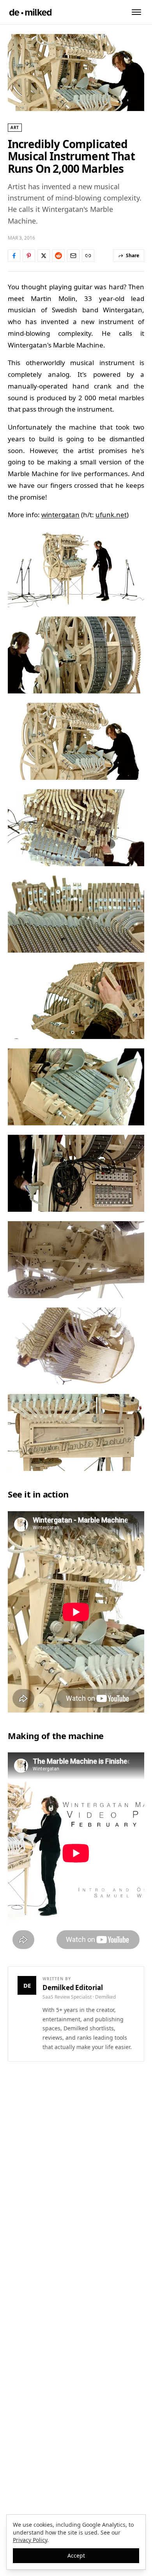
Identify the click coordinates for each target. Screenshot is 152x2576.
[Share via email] (73, 256)
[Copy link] (88, 256)
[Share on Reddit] (58, 256)
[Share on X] (44, 256)
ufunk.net (111, 515)
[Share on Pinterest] (29, 256)
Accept (76, 2555)
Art (15, 127)
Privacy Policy (30, 2540)
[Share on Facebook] (14, 256)
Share (133, 255)
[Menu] (136, 12)
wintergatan (60, 515)
